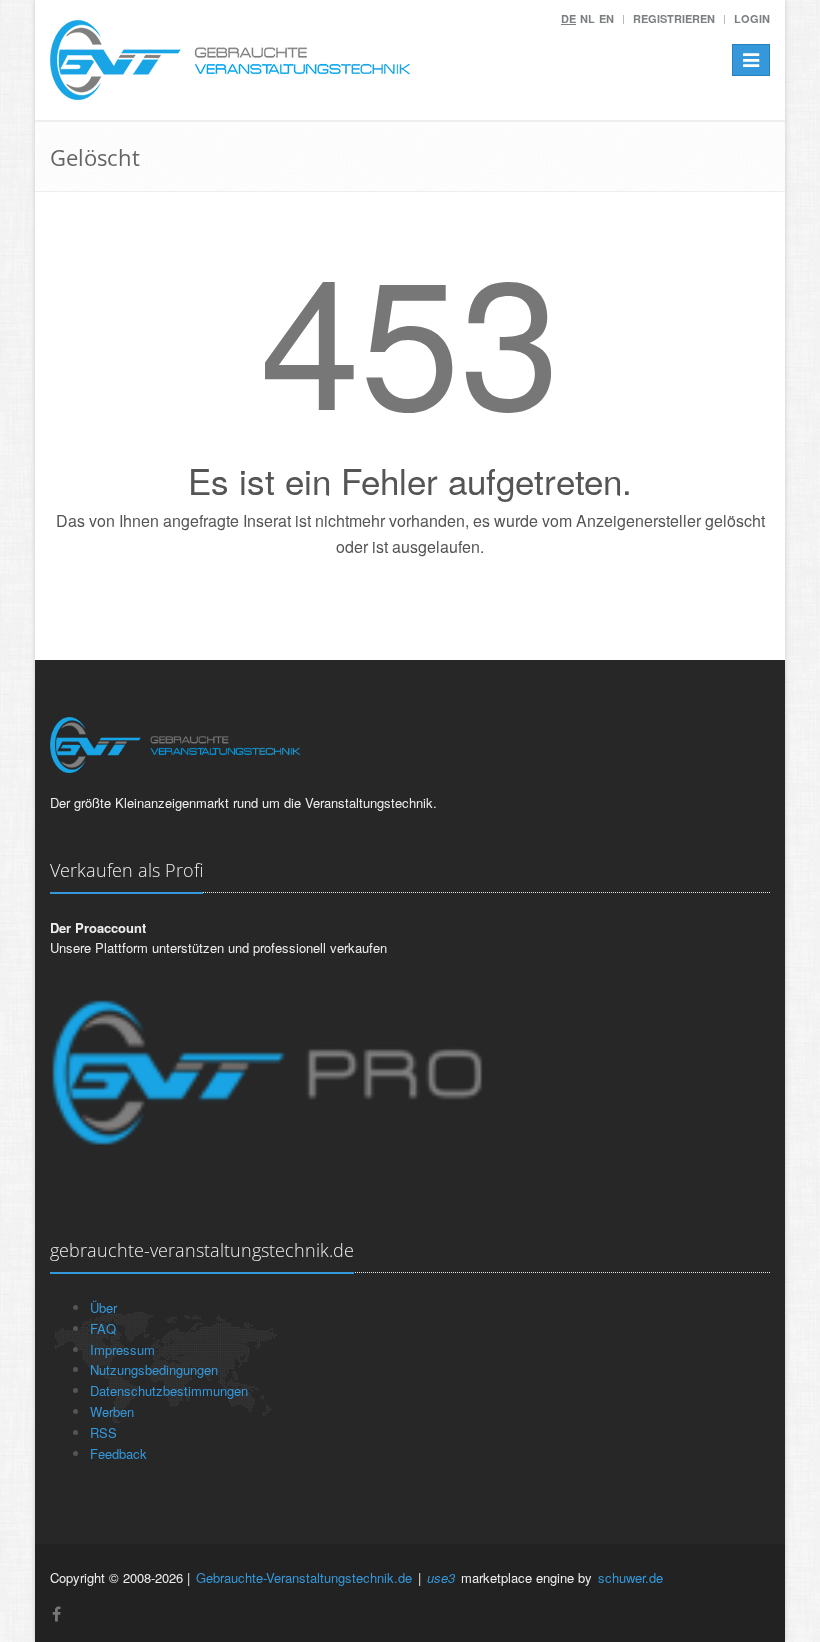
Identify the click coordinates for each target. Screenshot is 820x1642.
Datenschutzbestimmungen (169, 1390)
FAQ (103, 1328)
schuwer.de (630, 1577)
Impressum (122, 1349)
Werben (112, 1411)
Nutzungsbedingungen (154, 1369)
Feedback (118, 1453)
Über (103, 1307)
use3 (441, 1577)
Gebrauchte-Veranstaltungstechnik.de (304, 1577)
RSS (103, 1432)
